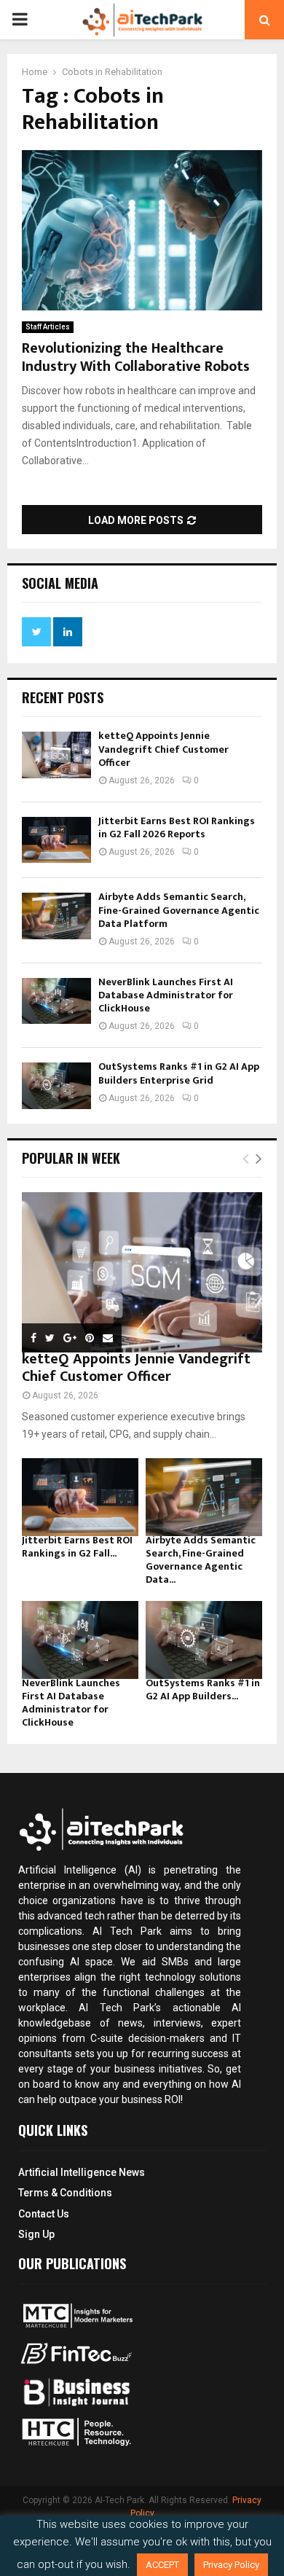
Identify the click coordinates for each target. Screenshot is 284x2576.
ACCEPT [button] (162, 2565)
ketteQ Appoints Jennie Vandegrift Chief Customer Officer (163, 749)
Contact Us (44, 2214)
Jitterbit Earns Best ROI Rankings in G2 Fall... (77, 1547)
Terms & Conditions (65, 2193)
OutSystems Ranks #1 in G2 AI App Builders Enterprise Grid (179, 1073)
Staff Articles (48, 327)
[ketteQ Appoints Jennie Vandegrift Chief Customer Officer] (56, 755)
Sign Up (36, 2234)
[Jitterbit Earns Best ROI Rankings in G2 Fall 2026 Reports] (56, 840)
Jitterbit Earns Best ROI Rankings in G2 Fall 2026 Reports (177, 827)
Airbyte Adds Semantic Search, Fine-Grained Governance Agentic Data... (201, 1560)
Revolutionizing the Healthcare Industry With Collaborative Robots (136, 357)
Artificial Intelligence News (82, 2172)
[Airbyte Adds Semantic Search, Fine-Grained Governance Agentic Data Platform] (56, 916)
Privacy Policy (231, 2565)
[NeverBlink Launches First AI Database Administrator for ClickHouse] (56, 1001)
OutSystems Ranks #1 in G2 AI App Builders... (203, 1690)
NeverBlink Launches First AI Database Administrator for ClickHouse (166, 995)
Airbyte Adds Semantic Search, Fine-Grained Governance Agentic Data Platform (179, 910)
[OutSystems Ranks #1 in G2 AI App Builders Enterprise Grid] (56, 1085)
